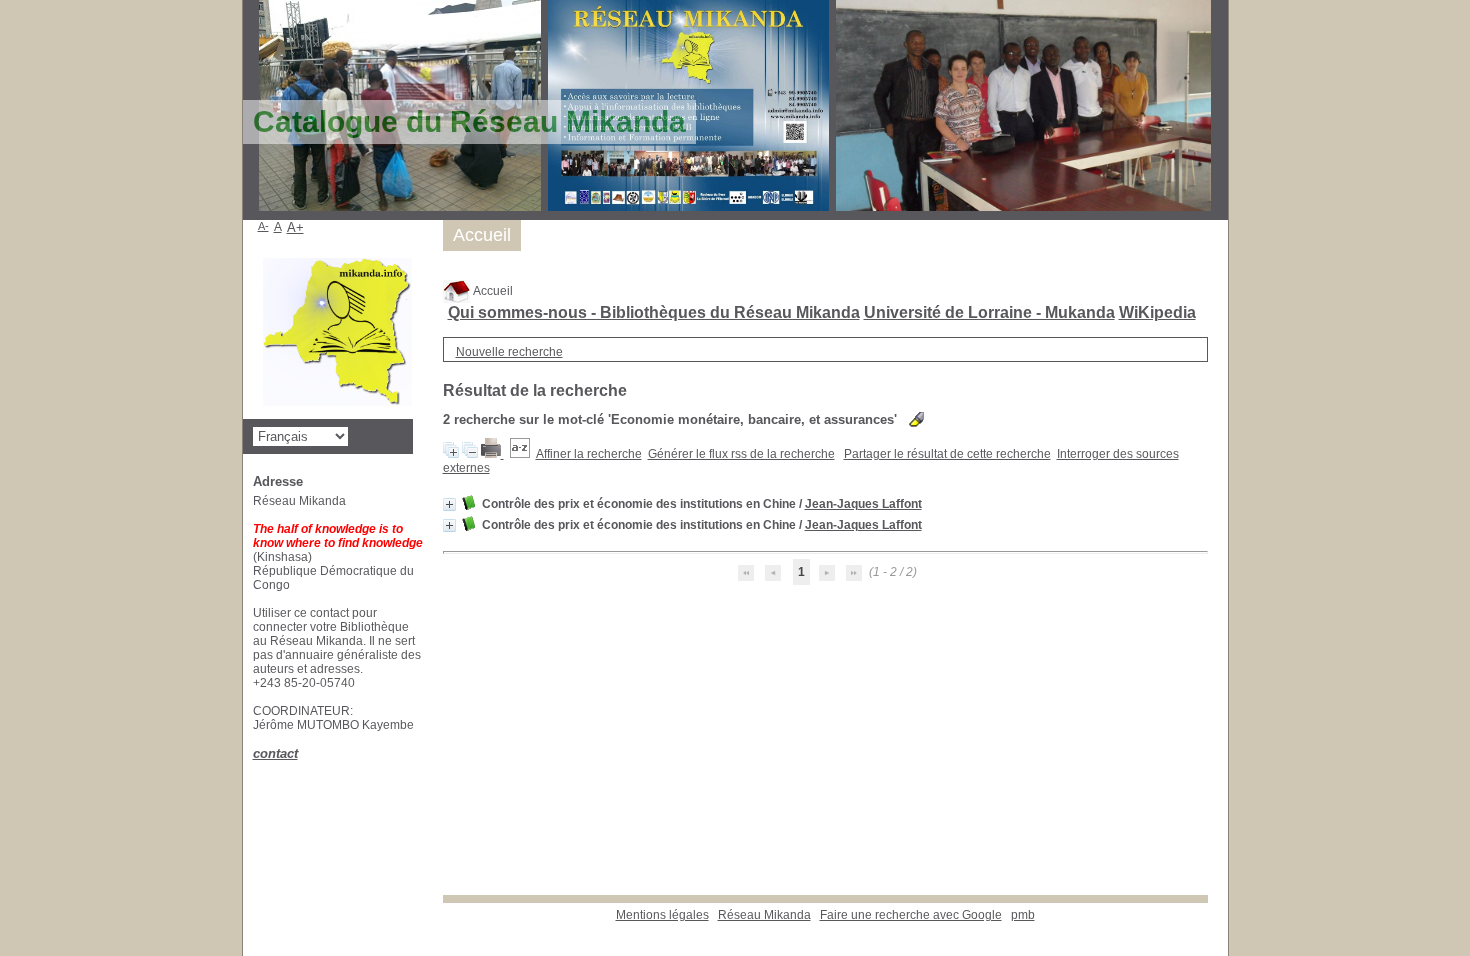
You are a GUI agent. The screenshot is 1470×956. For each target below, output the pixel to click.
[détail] (449, 504)
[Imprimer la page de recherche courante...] (492, 454)
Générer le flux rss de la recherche (741, 454)
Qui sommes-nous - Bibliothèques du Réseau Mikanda (654, 312)
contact (275, 753)
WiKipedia (1157, 312)
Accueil (492, 291)
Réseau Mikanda (764, 915)
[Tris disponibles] (520, 454)
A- (263, 226)
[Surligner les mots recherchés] (916, 419)
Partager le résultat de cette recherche (947, 454)
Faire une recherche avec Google (911, 915)
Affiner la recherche (589, 454)
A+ (295, 227)
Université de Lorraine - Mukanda (989, 312)
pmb (1023, 915)
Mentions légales (662, 915)
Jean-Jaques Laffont (863, 504)
